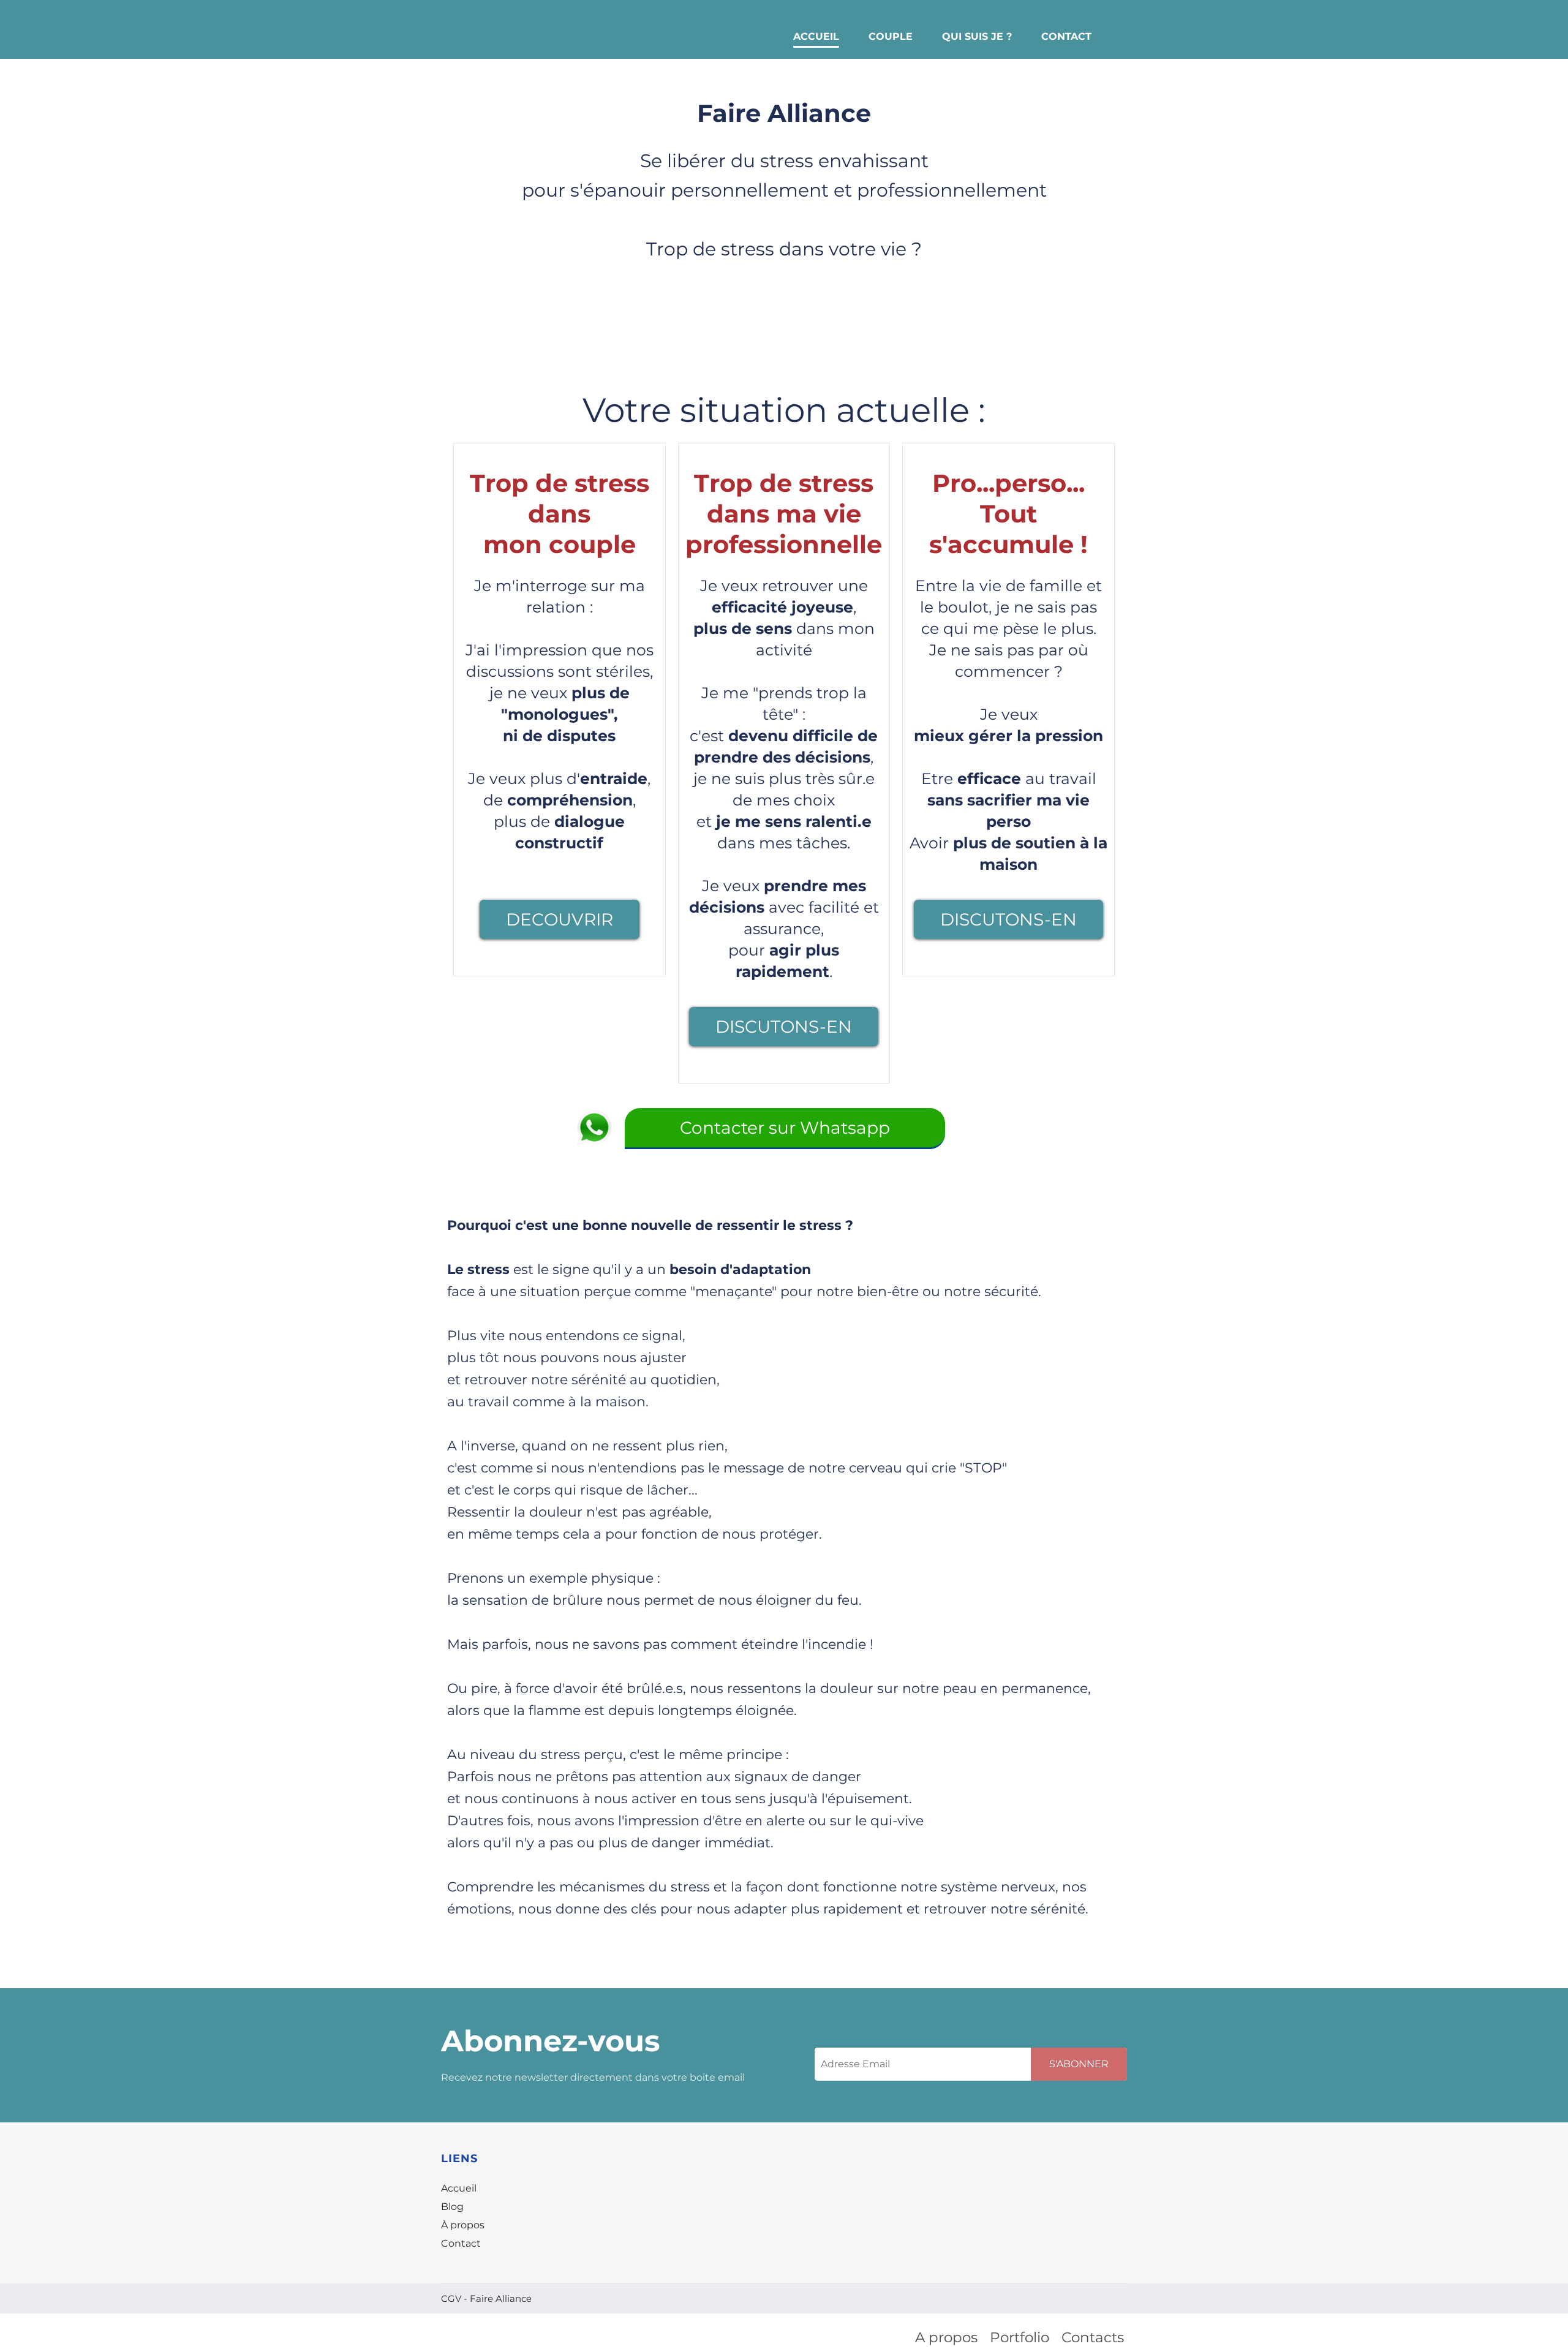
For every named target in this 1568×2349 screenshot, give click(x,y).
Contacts (1093, 2337)
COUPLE (891, 36)
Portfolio (1020, 2337)
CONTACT (1066, 36)
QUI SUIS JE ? (977, 36)
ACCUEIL (816, 36)
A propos (946, 2337)
